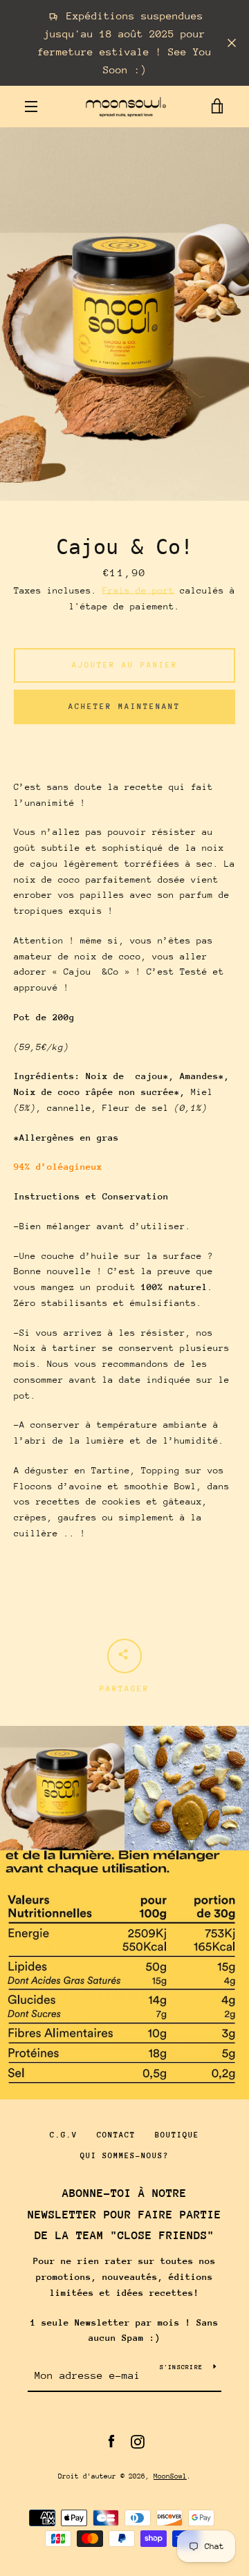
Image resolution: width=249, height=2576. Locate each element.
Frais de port (138, 590)
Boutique (177, 2135)
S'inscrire (182, 2367)
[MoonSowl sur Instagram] (138, 2441)
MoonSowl (170, 2476)
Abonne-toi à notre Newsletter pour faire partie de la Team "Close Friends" (124, 2215)
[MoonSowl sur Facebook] (111, 2441)
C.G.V (64, 2135)
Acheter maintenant (124, 707)
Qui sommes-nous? (124, 2156)
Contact (116, 2135)
